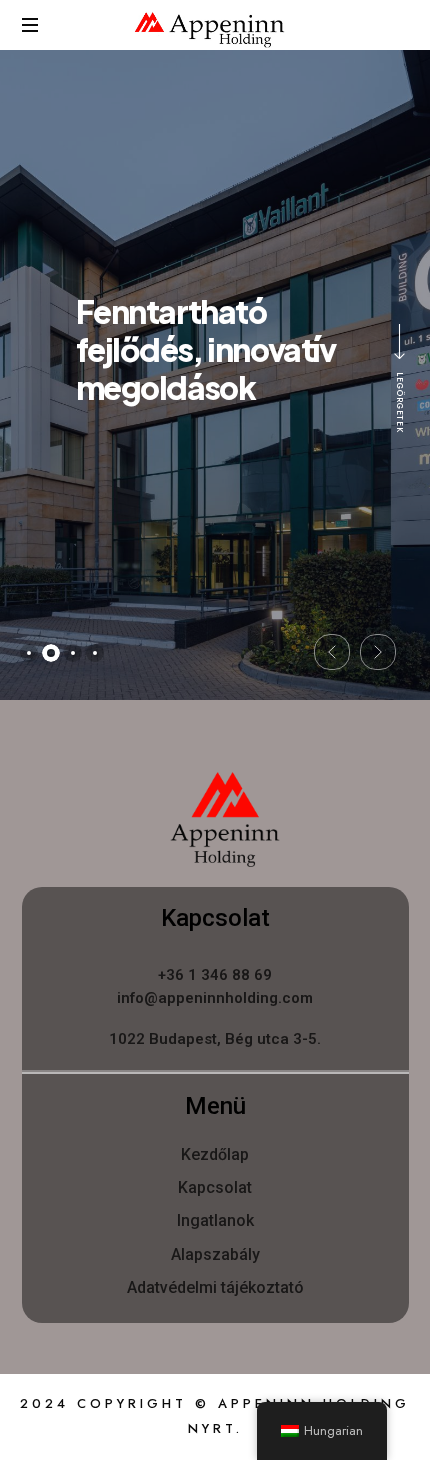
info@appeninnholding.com (215, 998)
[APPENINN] (209, 30)
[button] (332, 652)
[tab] (29, 653)
